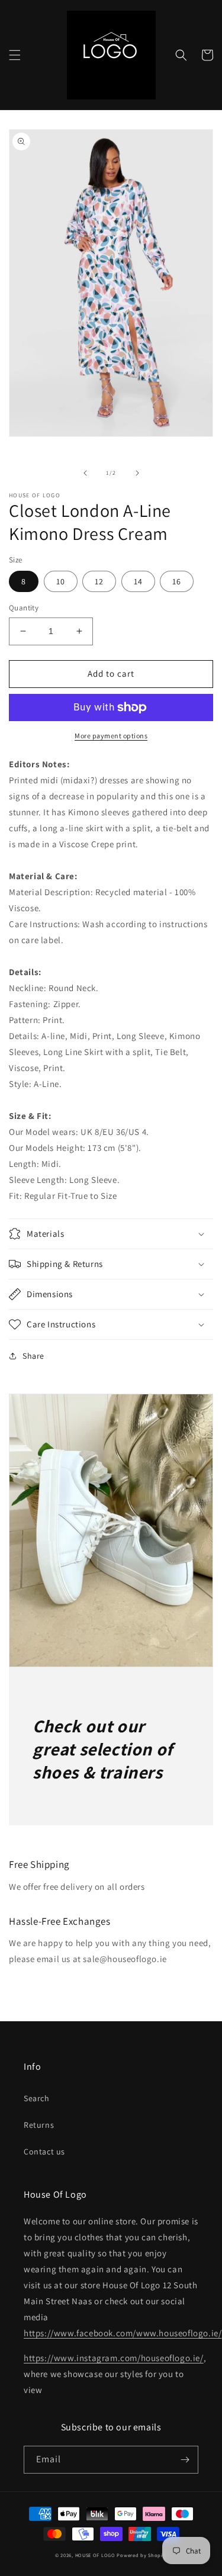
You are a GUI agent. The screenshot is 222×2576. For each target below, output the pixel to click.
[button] (15, 55)
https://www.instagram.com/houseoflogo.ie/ (114, 2358)
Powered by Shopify (142, 2555)
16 (177, 581)
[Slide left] (85, 473)
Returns (39, 2125)
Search (37, 2098)
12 (99, 581)
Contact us (44, 2152)
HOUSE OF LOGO (95, 2555)
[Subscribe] (185, 2460)
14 (138, 581)
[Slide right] (137, 473)
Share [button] (33, 1356)
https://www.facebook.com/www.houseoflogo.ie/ (123, 2333)
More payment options (111, 736)
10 (61, 581)
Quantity (24, 608)
